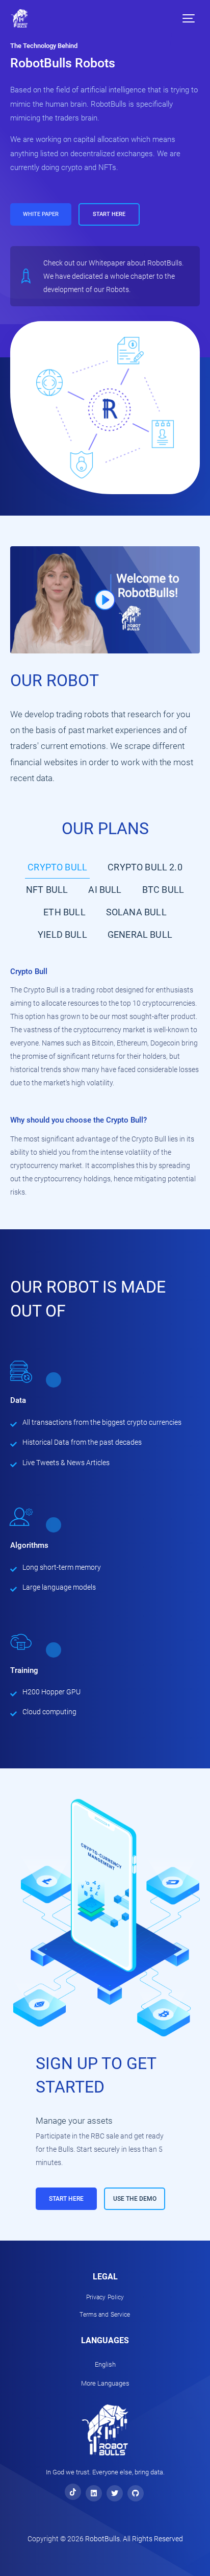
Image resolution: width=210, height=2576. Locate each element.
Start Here (109, 214)
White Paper (41, 214)
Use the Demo (135, 2199)
